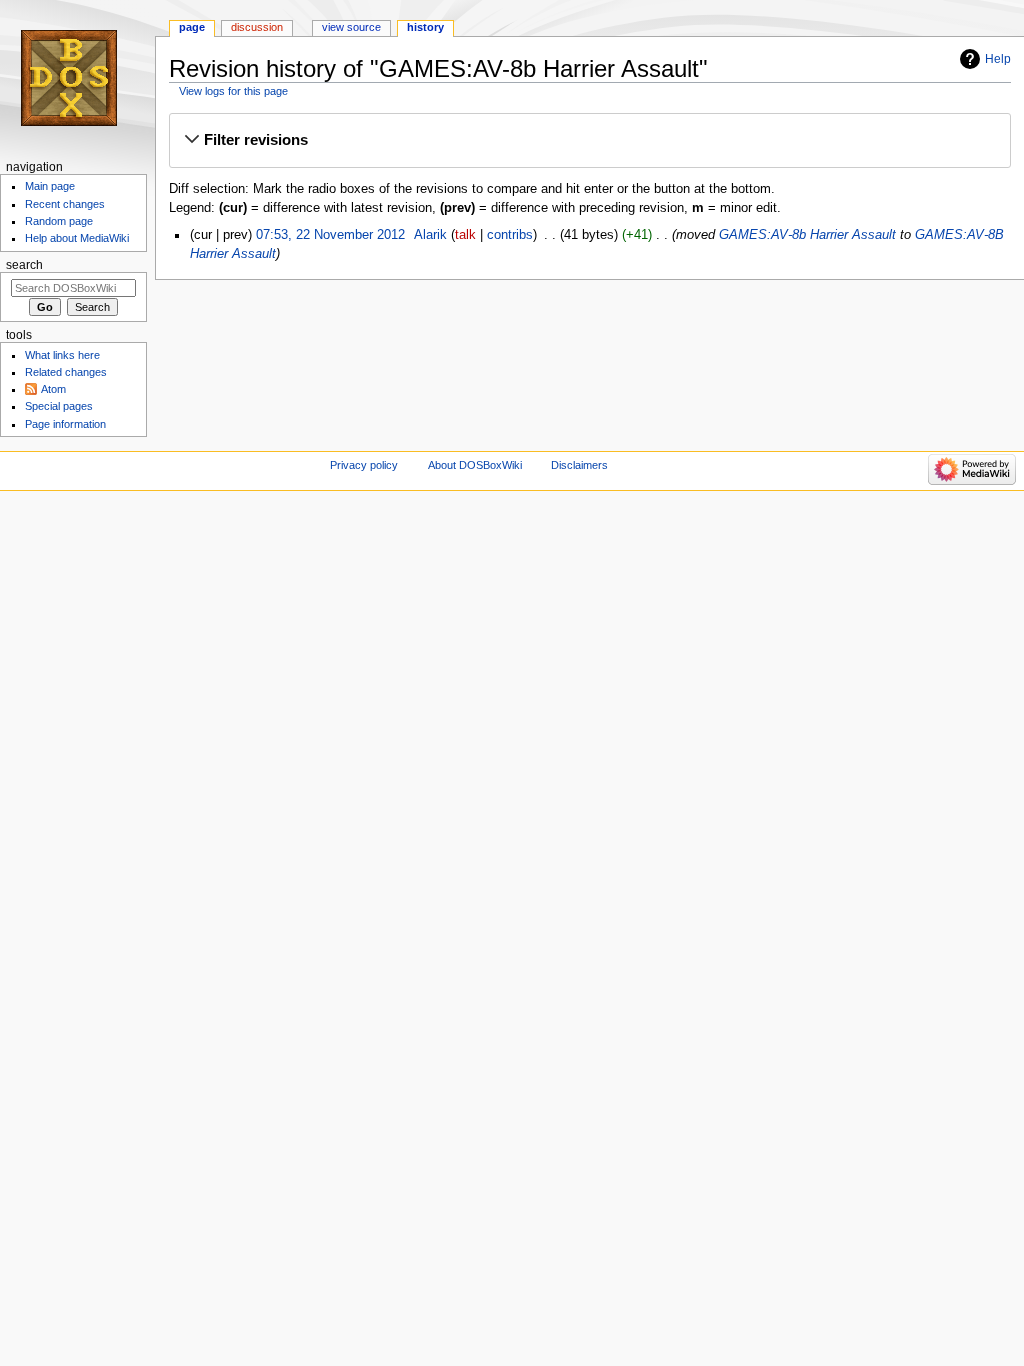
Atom (53, 389)
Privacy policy (364, 465)
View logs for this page (233, 91)
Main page (50, 186)
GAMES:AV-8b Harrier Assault (807, 235)
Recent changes (65, 204)
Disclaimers (579, 465)
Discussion (257, 27)
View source (351, 27)
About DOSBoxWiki (475, 465)
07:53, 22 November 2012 (330, 235)
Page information (65, 424)
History (425, 27)
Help (998, 59)
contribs (510, 235)
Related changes (66, 372)
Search (24, 265)
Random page (59, 221)
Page (192, 27)
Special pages (59, 406)
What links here (62, 355)
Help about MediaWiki (77, 238)
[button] (589, 140)
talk (465, 235)
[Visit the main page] (77, 77)
